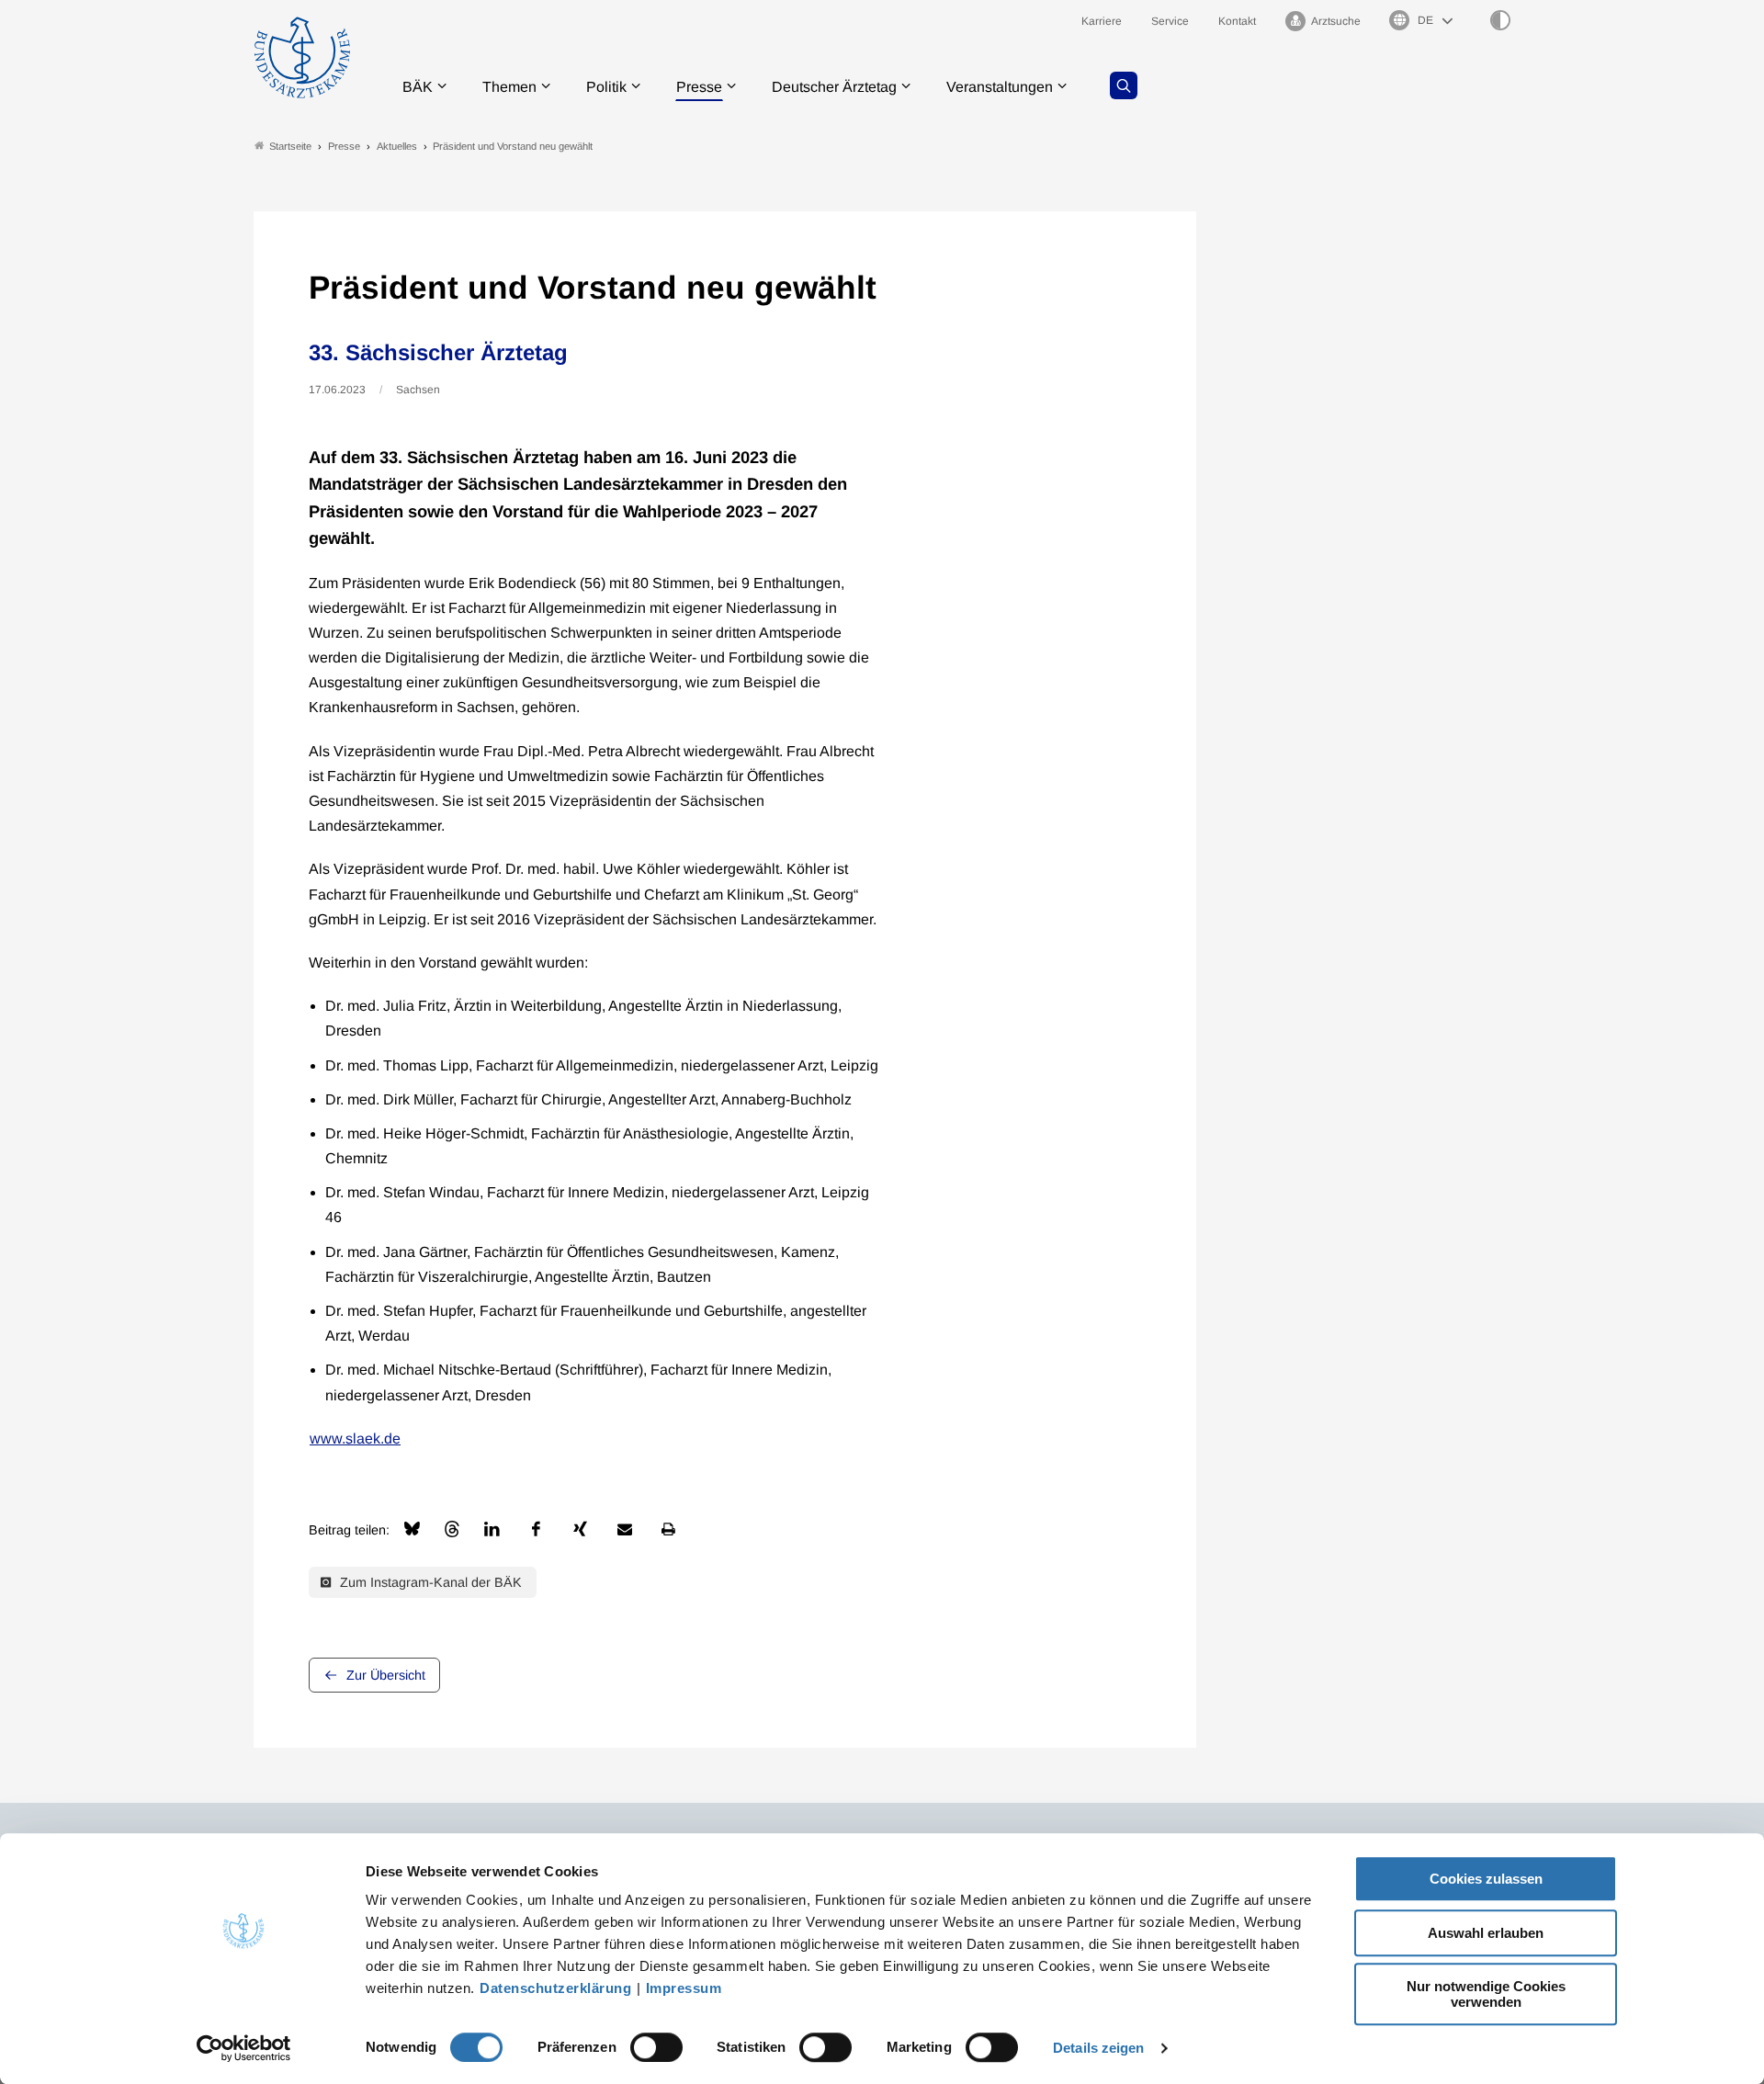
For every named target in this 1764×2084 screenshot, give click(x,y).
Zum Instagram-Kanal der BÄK (429, 1582)
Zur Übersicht (386, 1675)
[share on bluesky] (412, 1529)
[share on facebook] (537, 1529)
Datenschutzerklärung (555, 1988)
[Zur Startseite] (302, 57)
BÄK (418, 87)
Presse (699, 87)
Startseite (290, 146)
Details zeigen (1098, 2048)
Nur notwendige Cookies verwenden (1486, 1994)
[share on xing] (581, 1529)
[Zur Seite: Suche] (1124, 85)
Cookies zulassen (1486, 1879)
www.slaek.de (355, 1438)
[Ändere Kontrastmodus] (1500, 20)
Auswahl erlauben (1486, 1933)
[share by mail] (625, 1529)
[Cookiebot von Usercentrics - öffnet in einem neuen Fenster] (244, 2048)
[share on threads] (452, 1529)
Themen (509, 87)
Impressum (684, 1988)
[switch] (656, 2047)
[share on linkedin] (492, 1529)
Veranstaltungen (1000, 87)
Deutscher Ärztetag (834, 87)
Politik (606, 87)
